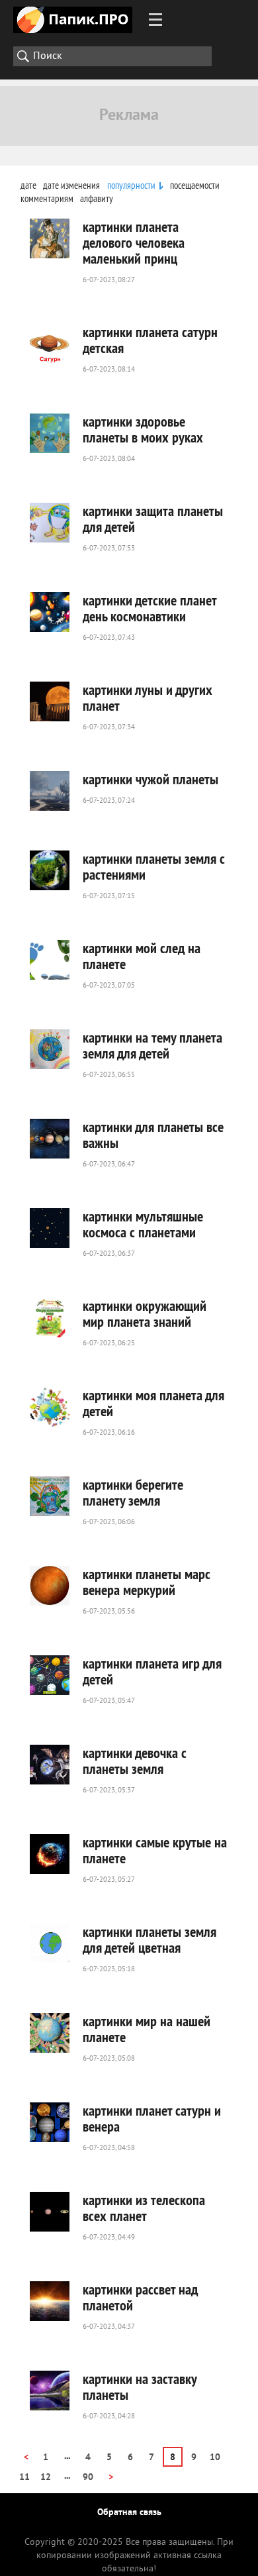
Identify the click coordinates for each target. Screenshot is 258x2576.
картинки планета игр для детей (152, 1671)
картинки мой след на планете (142, 956)
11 (24, 2478)
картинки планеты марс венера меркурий (147, 1582)
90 (88, 2478)
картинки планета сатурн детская (150, 340)
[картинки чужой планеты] (50, 791)
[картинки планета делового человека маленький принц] (50, 238)
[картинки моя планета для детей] (50, 1407)
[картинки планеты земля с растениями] (50, 870)
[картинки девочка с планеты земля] (50, 1765)
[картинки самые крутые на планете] (50, 1854)
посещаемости (195, 185)
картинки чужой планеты (150, 779)
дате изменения (71, 185)
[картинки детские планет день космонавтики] (50, 612)
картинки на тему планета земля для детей (152, 1045)
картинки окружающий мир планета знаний (145, 1314)
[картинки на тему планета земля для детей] (50, 1049)
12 (46, 2478)
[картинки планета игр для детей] (50, 1675)
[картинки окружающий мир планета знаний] (50, 1317)
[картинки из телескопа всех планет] (50, 2212)
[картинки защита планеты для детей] (50, 523)
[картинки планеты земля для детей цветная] (50, 1943)
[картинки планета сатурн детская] (50, 344)
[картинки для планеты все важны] (50, 1139)
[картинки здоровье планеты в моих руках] (50, 433)
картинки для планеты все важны (153, 1135)
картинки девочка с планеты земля (135, 1761)
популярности (131, 185)
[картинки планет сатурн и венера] (50, 2122)
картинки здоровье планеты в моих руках (143, 429)
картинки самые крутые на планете (155, 1850)
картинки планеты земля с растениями (154, 866)
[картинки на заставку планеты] (50, 2391)
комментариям (47, 198)
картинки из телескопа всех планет (144, 2208)
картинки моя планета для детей (153, 1403)
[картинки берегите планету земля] (50, 1496)
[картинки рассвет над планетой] (50, 2301)
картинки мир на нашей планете (147, 2029)
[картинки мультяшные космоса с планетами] (50, 1228)
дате (28, 185)
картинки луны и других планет (148, 697)
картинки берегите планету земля (133, 1492)
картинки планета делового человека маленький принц (134, 242)
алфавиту (97, 198)
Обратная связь (129, 2513)
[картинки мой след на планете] (50, 960)
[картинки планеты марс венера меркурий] (50, 1586)
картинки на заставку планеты (140, 2387)
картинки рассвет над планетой (140, 2297)
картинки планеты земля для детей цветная (150, 1939)
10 (215, 2458)
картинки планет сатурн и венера (152, 2118)
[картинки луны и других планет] (50, 701)
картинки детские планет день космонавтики (150, 608)
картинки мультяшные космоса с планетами (143, 1224)
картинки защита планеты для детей (153, 519)
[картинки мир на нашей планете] (50, 2033)
